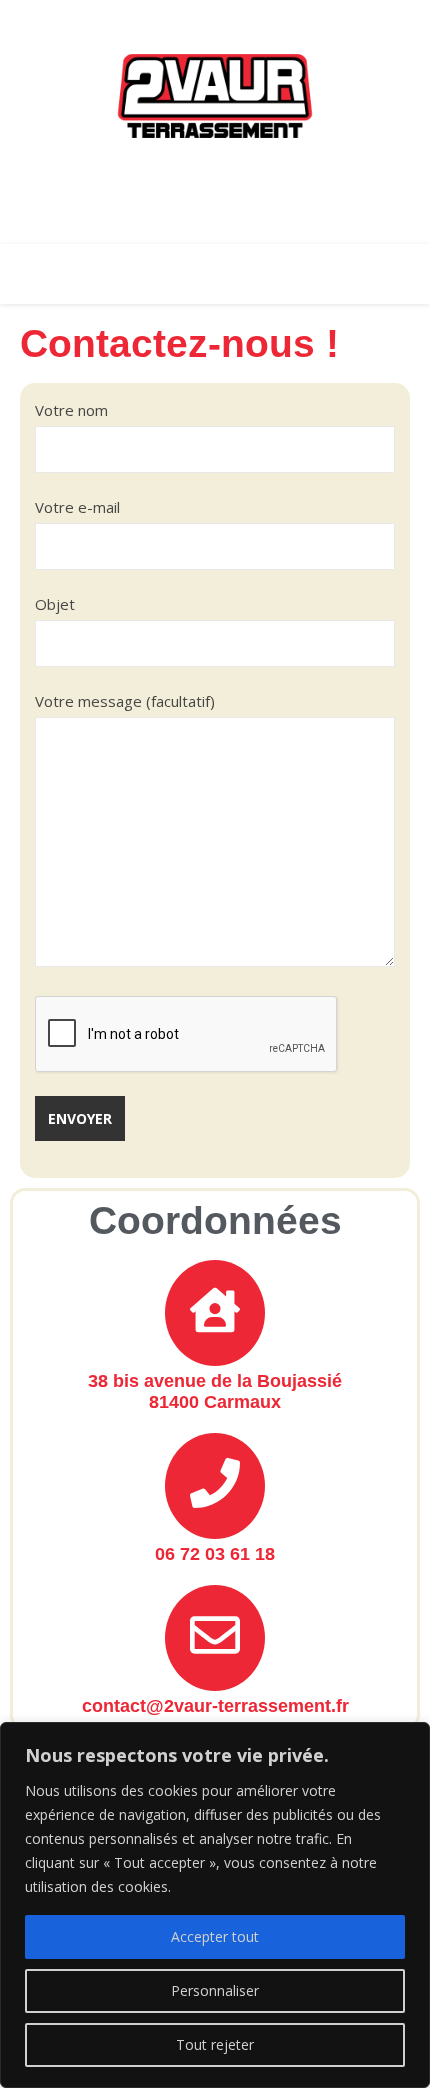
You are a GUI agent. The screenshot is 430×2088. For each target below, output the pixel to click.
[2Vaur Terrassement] (215, 96)
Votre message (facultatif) (125, 701)
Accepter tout (215, 1936)
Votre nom (71, 410)
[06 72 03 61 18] (215, 1486)
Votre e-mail (77, 507)
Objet (55, 604)
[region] (215, 1905)
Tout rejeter (215, 2044)
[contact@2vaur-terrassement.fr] (215, 1638)
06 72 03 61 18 (215, 1554)
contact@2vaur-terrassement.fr (215, 1706)
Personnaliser (215, 1990)
